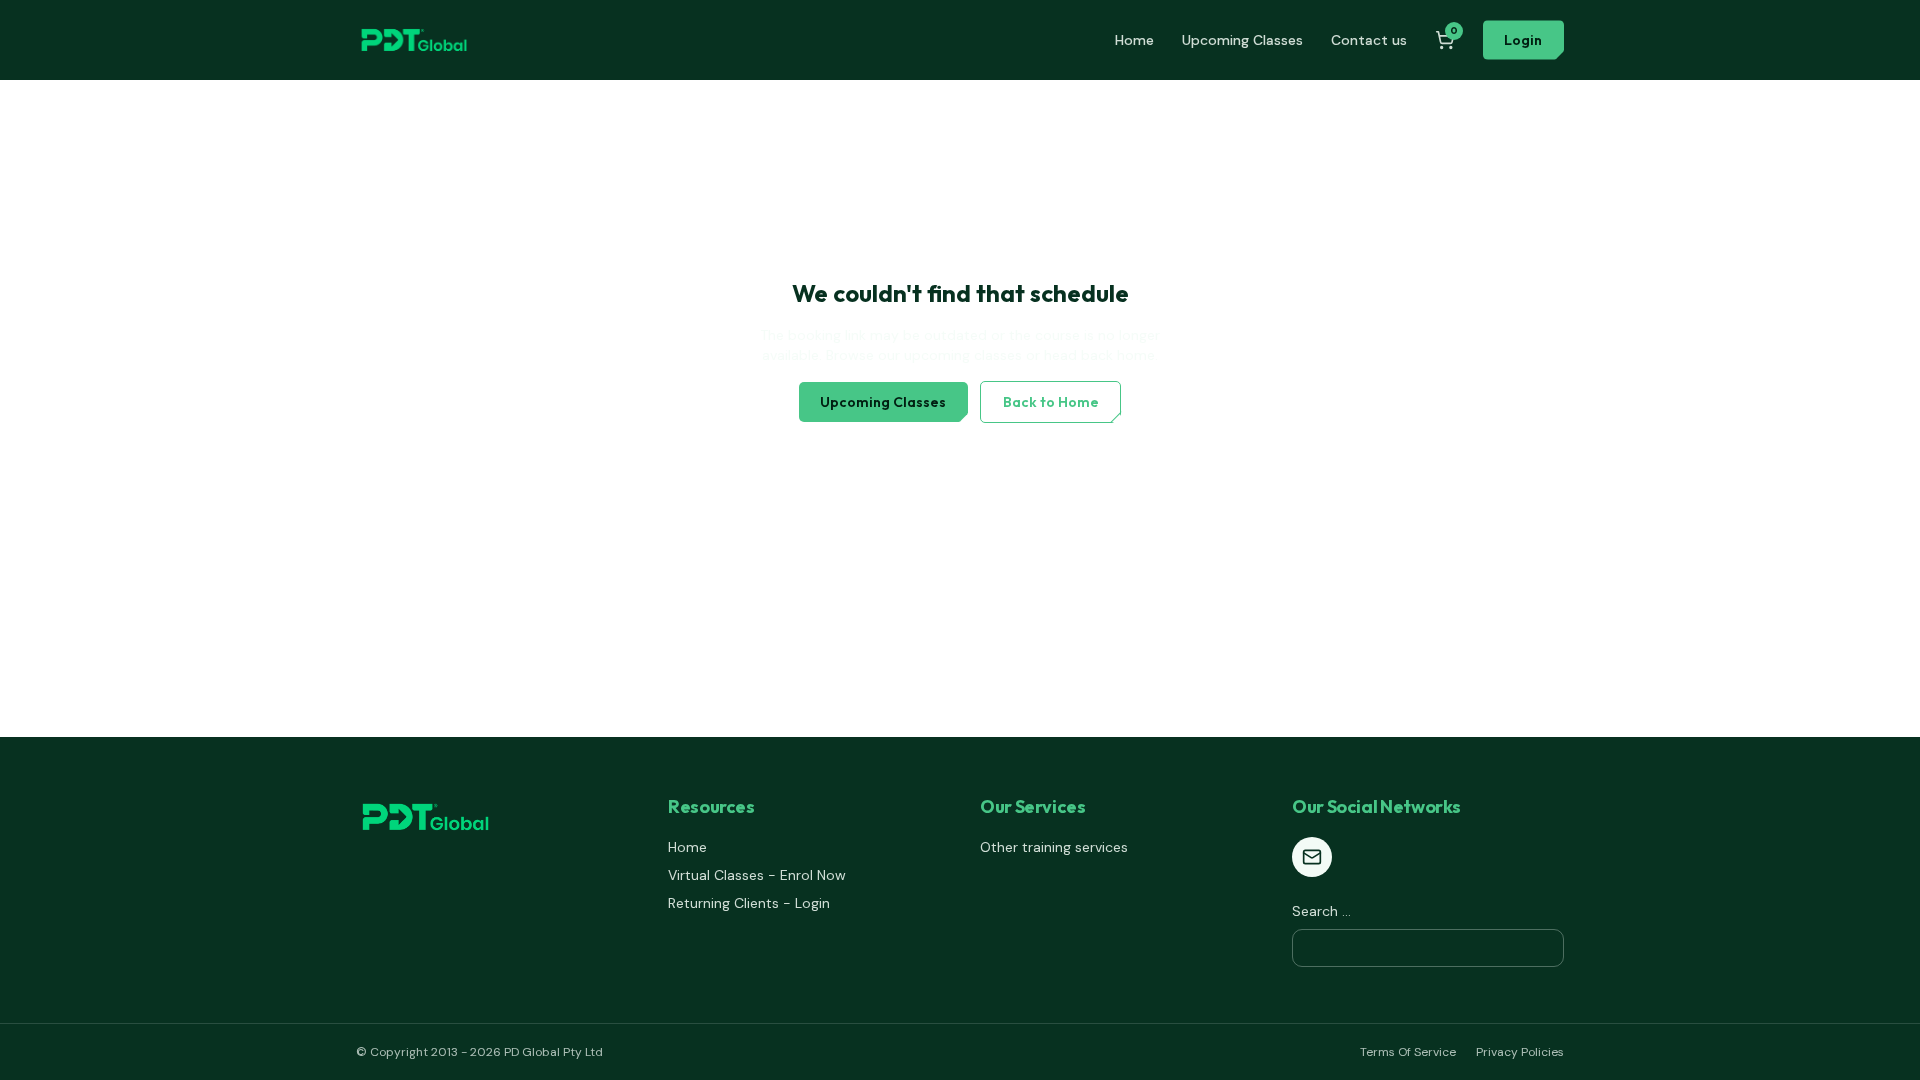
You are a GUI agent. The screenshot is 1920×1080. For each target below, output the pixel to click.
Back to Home (1051, 402)
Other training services (1054, 847)
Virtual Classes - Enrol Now (757, 875)
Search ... (1321, 911)
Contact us (1369, 40)
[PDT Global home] (414, 40)
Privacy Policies (1520, 1052)
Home (1134, 40)
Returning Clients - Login (749, 903)
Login (1523, 40)
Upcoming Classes (1242, 40)
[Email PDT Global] (1312, 857)
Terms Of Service (1408, 1052)
